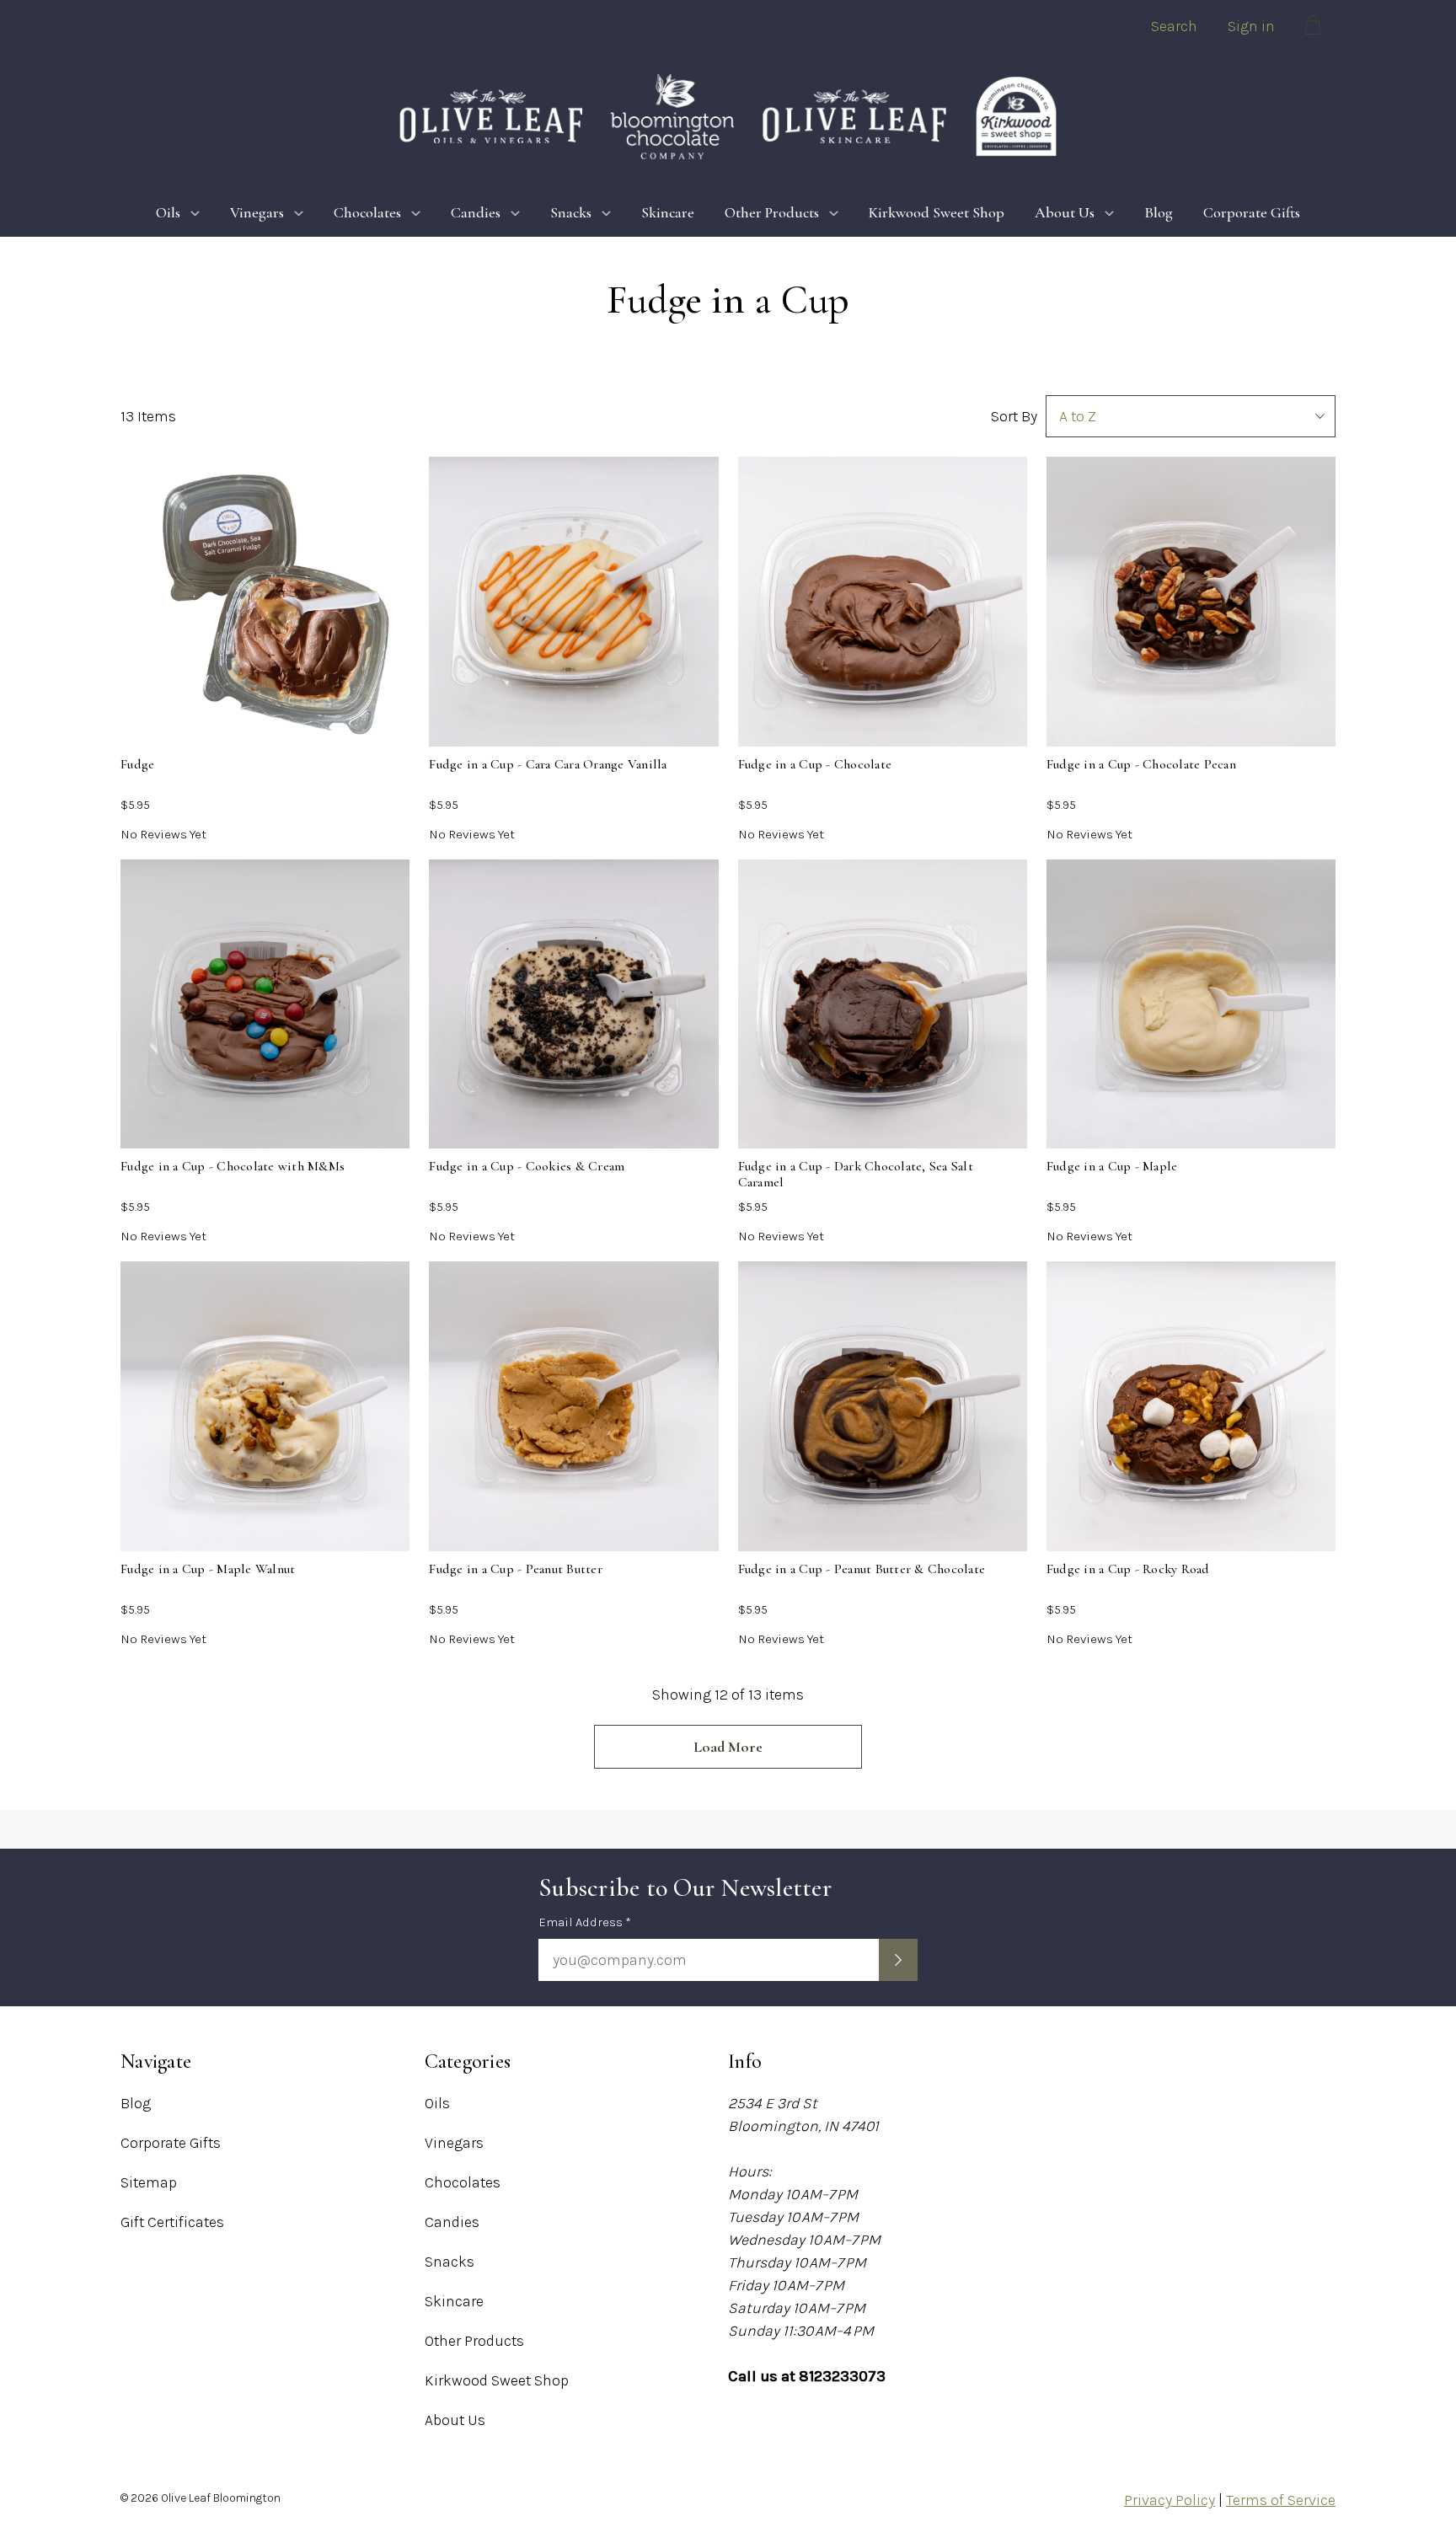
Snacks (571, 212)
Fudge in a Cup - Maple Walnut (208, 1569)
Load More (728, 1747)
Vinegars (257, 212)
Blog (1159, 212)
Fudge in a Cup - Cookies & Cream (527, 1167)
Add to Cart (573, 665)
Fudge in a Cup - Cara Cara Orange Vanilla (548, 765)
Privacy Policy (1170, 2500)
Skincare (668, 212)
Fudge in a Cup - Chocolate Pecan (1141, 765)
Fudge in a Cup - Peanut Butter (516, 1569)
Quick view (265, 560)
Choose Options (276, 668)
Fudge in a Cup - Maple (1112, 1167)
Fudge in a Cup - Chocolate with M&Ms (233, 1167)
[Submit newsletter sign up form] (898, 1960)
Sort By (1014, 416)
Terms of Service (1281, 2500)
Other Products (772, 212)
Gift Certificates (172, 2222)
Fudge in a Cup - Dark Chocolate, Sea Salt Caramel (856, 1175)
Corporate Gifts (1252, 212)
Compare (260, 613)
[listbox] (1191, 416)
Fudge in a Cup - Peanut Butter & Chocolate (862, 1569)
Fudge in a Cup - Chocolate (815, 765)
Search (1174, 26)
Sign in (1251, 26)
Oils (168, 212)
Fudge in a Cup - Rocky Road (1128, 1569)
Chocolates (367, 212)
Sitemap (149, 2182)
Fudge (137, 765)
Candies (476, 212)
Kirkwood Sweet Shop (937, 212)
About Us (1065, 212)
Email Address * (585, 1922)
